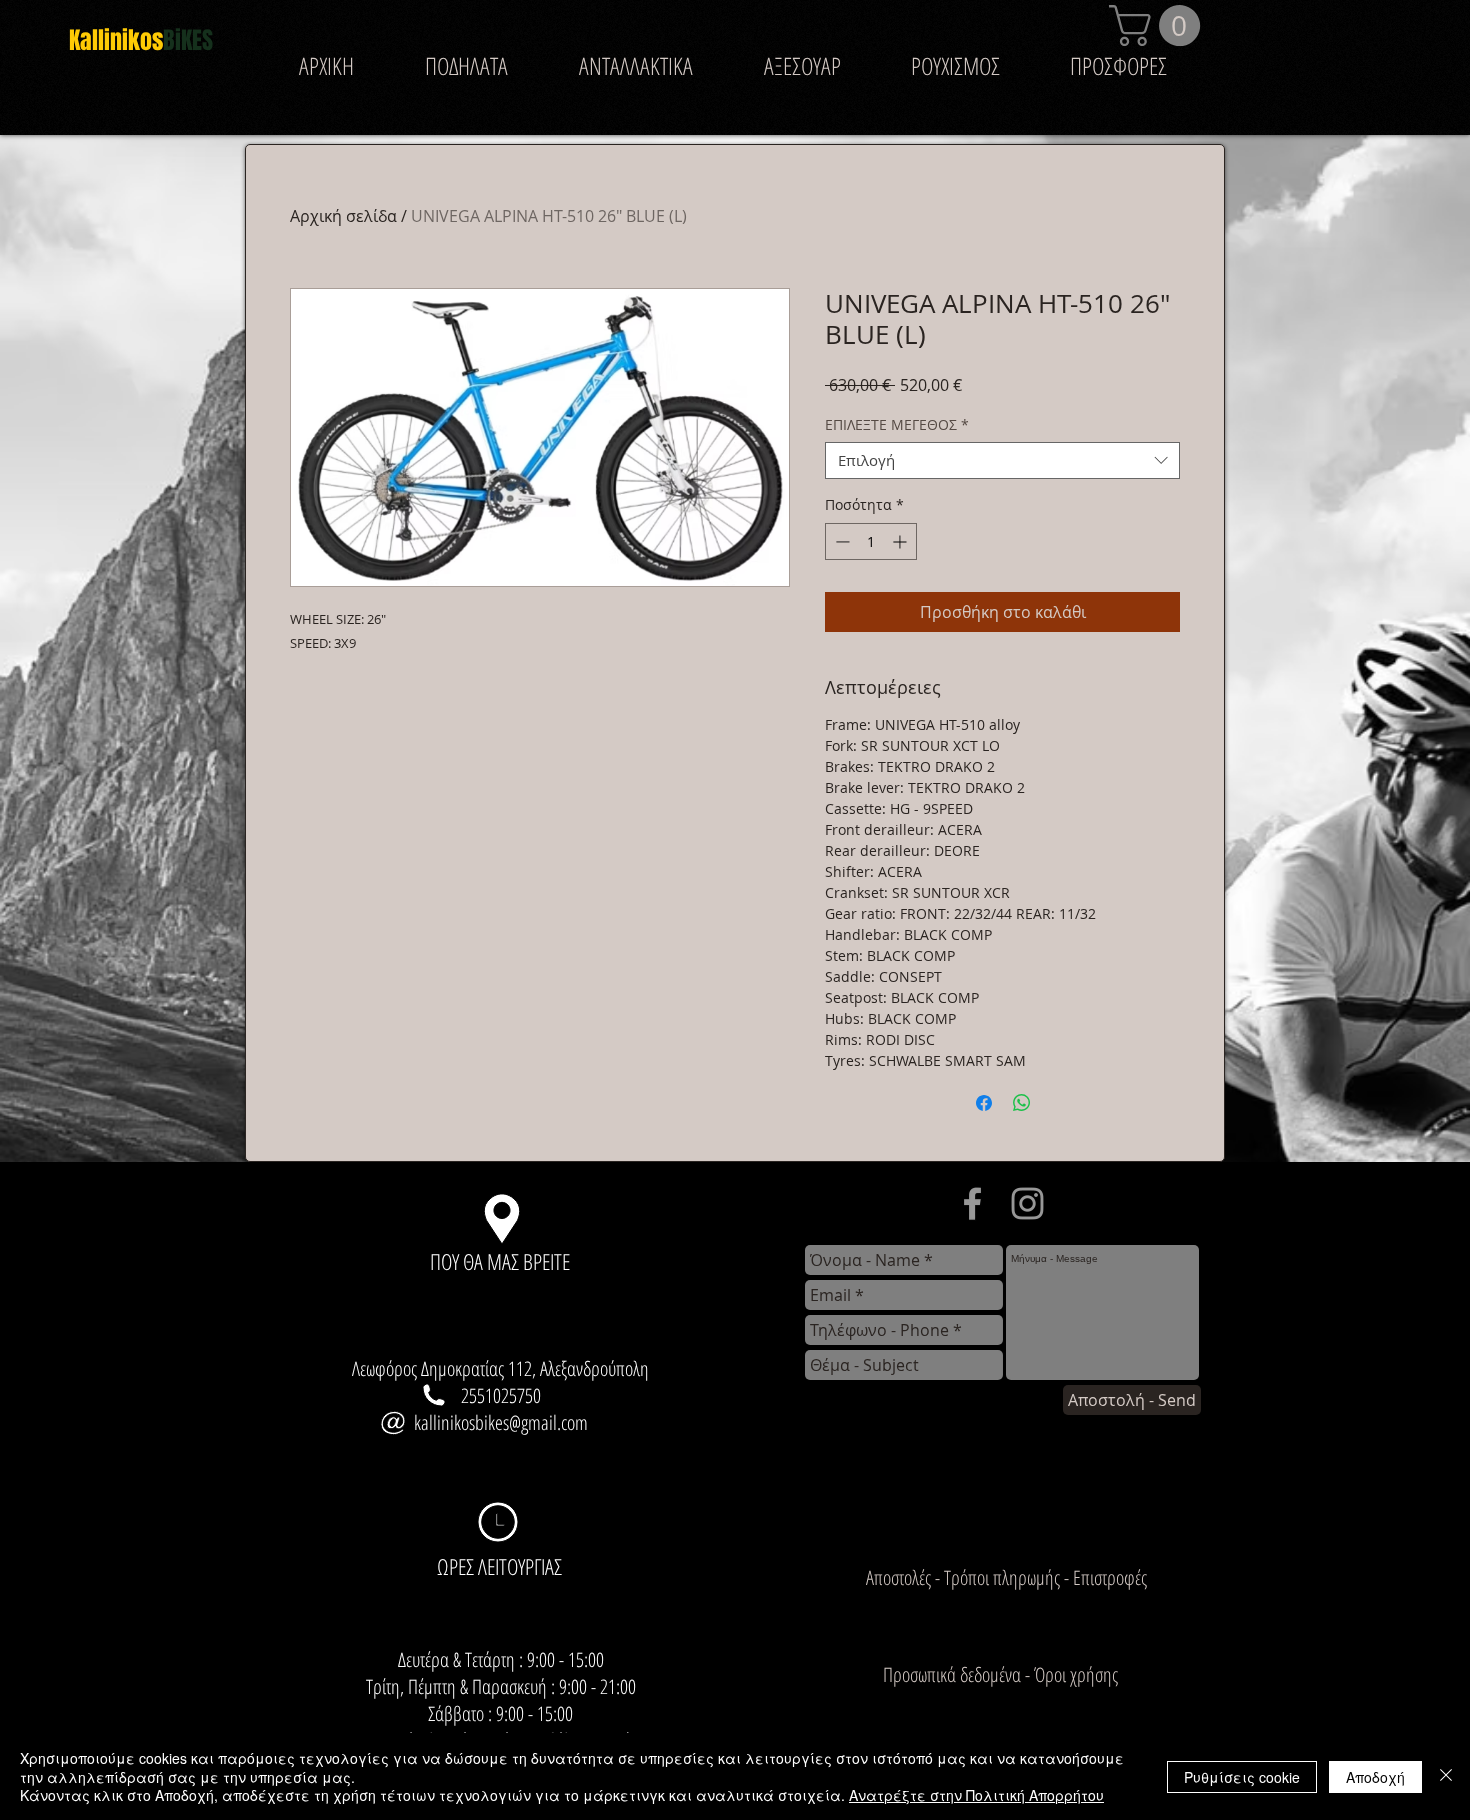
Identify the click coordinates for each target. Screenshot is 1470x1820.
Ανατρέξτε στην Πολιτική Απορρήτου (976, 1795)
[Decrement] (840, 541)
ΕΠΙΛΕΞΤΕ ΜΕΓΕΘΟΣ (897, 425)
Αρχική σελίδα (343, 216)
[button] (1159, 25)
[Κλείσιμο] (1446, 1776)
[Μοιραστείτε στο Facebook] (984, 1103)
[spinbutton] (871, 541)
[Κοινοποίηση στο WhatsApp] (1022, 1103)
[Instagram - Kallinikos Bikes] (1027, 1203)
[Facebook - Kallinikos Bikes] (972, 1203)
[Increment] (901, 541)
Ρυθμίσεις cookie (1242, 1777)
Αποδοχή (1375, 1777)
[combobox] (1002, 461)
